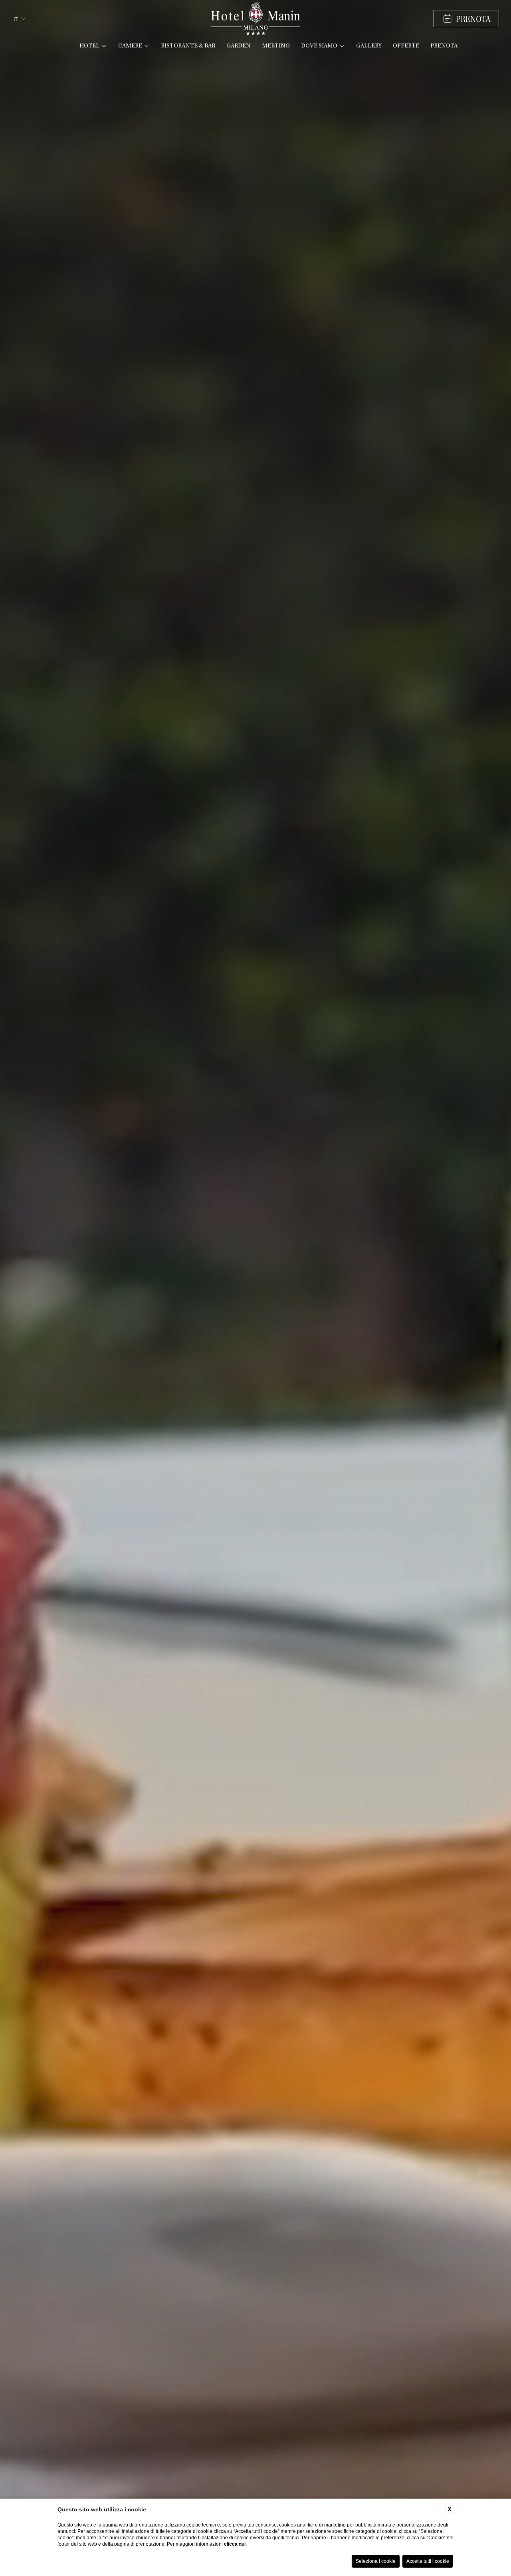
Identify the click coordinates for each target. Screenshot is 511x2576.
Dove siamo (319, 46)
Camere (130, 46)
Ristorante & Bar (188, 46)
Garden (239, 46)
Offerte (406, 46)
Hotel (89, 46)
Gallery (369, 46)
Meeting (276, 46)
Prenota (444, 46)
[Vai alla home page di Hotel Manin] (255, 19)
